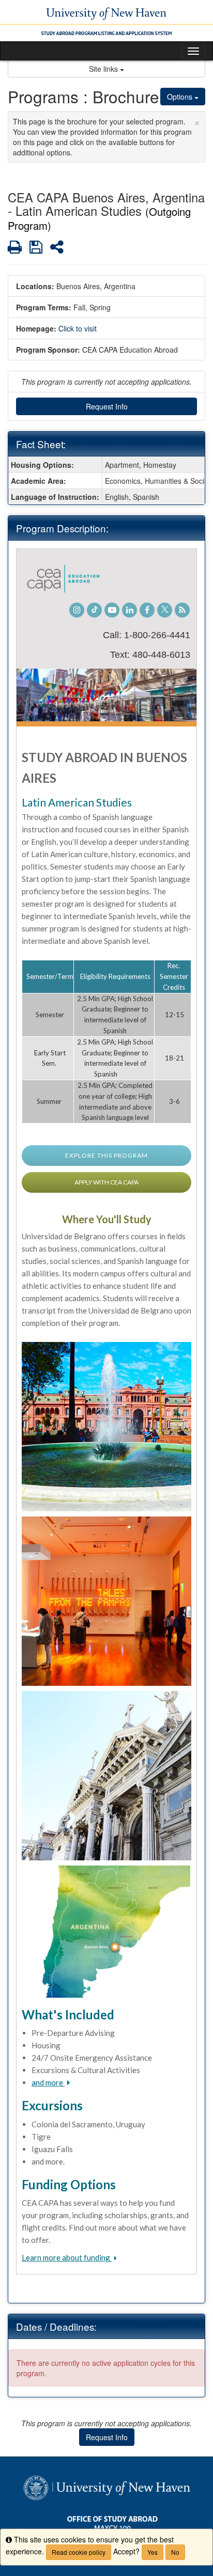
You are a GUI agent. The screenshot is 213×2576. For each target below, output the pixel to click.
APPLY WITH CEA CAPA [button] (106, 1182)
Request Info (107, 406)
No (175, 2552)
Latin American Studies (77, 802)
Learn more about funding (67, 2257)
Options (181, 97)
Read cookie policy (79, 2552)
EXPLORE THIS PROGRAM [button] (106, 1155)
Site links (104, 69)
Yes (153, 2552)
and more (48, 2082)
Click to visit (78, 328)
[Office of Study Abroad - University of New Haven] (106, 21)
